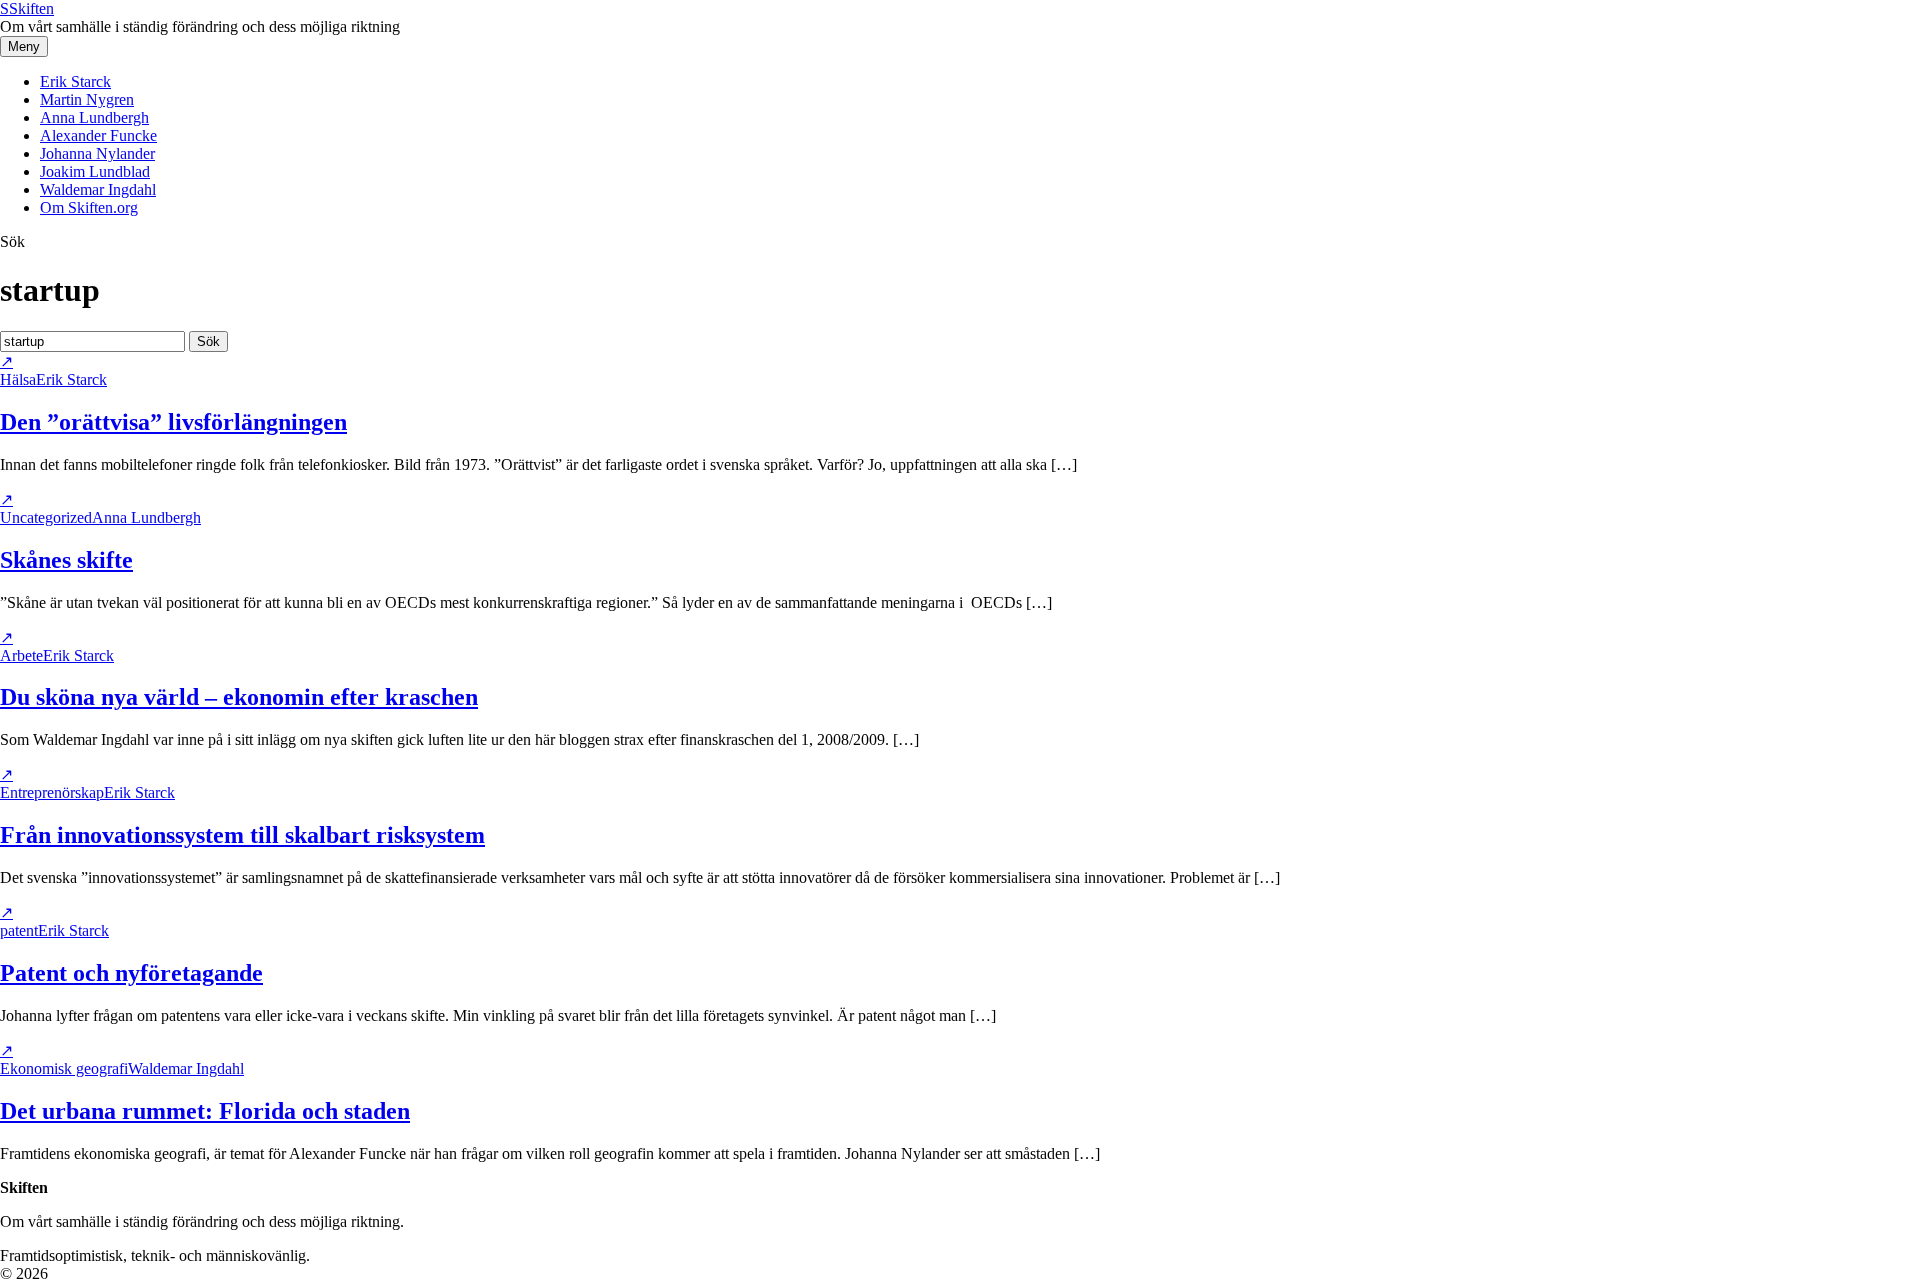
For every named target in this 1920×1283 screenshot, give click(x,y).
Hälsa (18, 379)
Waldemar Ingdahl (98, 189)
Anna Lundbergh (94, 117)
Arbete (21, 655)
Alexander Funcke (98, 135)
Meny (24, 46)
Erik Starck (75, 81)
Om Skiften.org (89, 207)
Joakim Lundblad (95, 171)
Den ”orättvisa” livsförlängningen (173, 422)
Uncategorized (46, 517)
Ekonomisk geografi (64, 1068)
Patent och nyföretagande (131, 973)
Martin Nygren (87, 99)
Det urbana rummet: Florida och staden (205, 1111)
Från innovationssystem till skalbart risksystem (242, 835)
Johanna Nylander (97, 153)
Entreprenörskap (52, 792)
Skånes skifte (66, 560)
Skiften (27, 8)
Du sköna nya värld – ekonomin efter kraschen (239, 697)
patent (19, 930)
